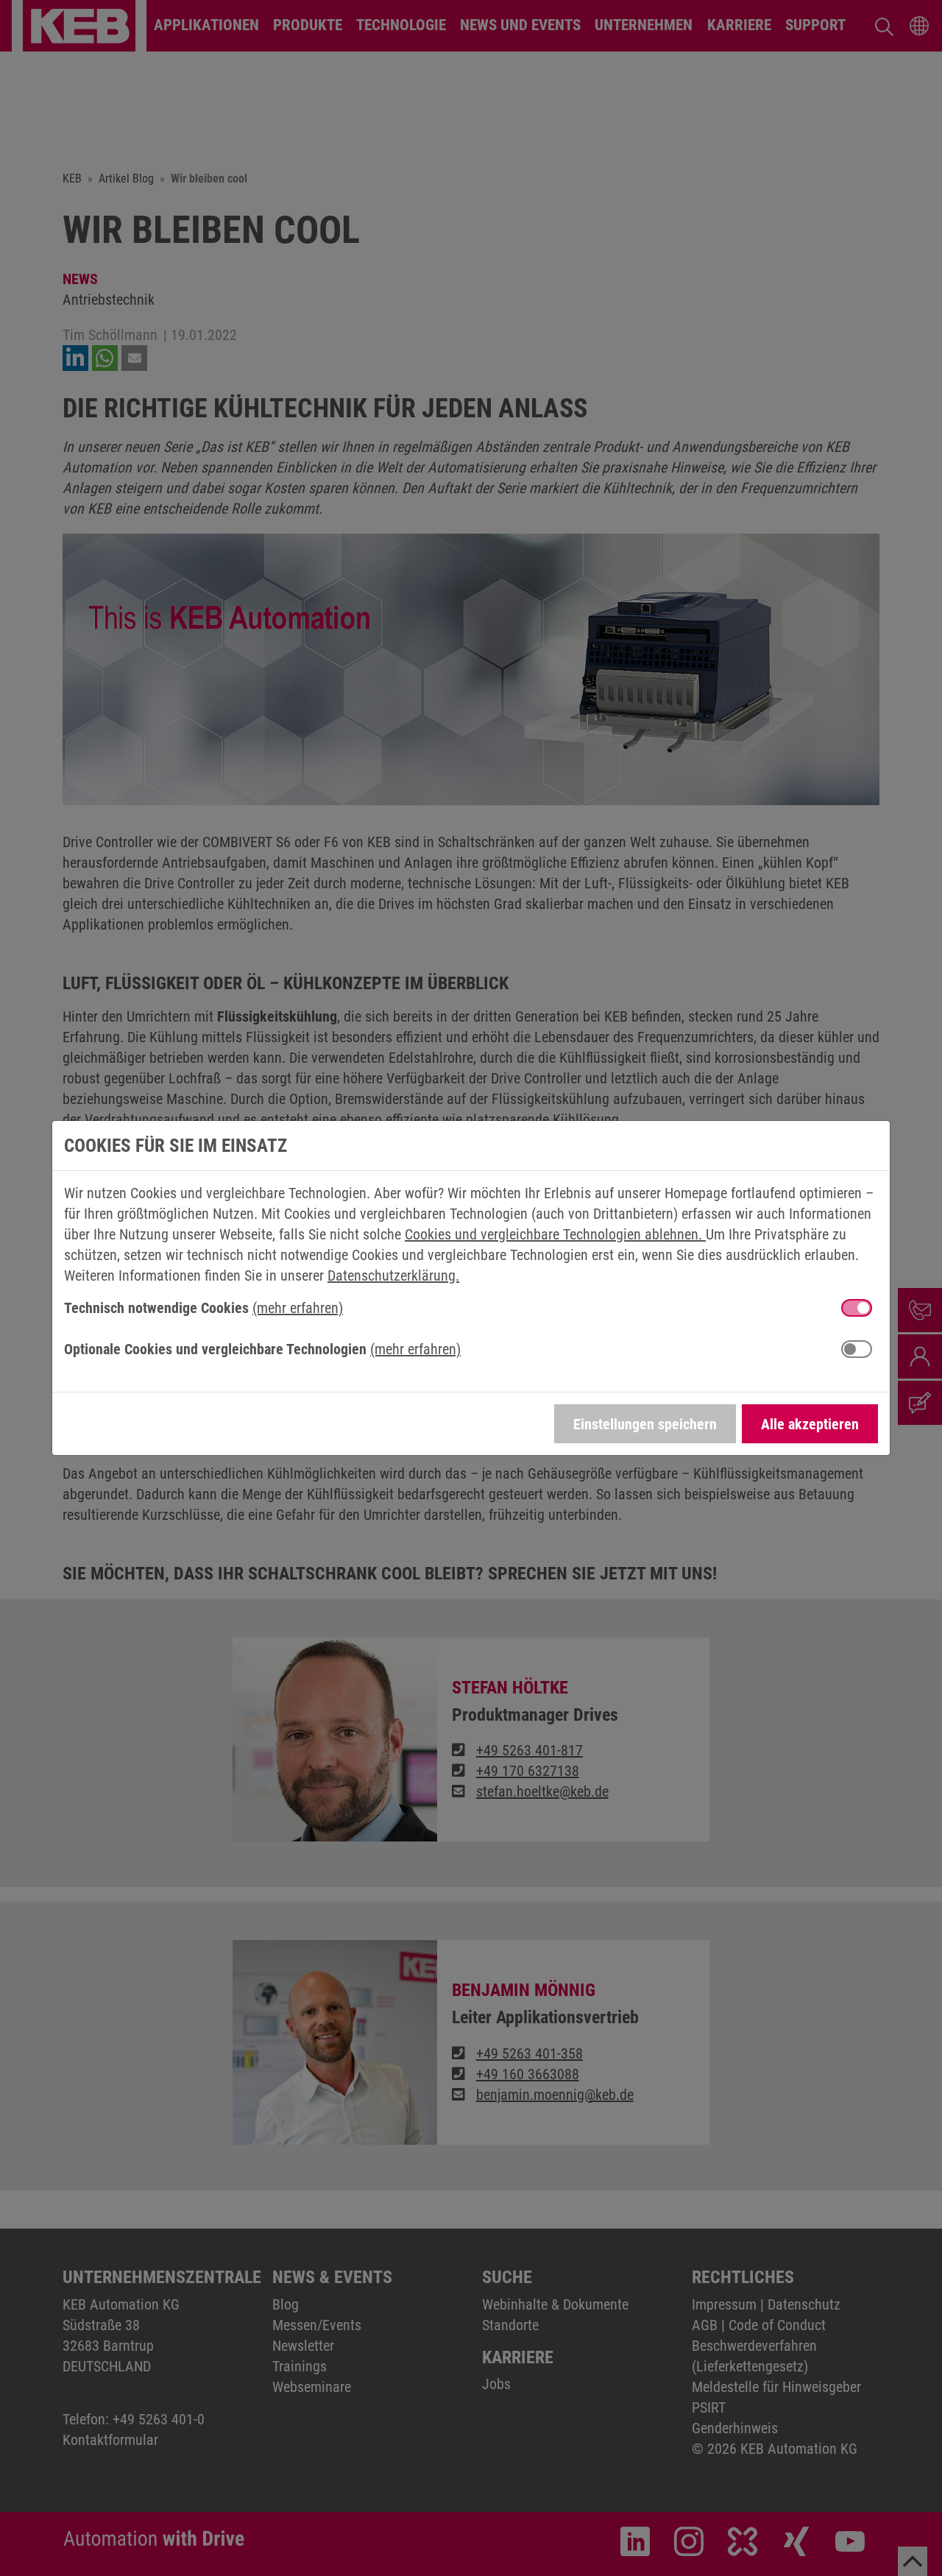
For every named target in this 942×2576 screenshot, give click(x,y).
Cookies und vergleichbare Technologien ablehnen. (555, 1234)
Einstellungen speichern (645, 1424)
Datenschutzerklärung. (393, 1275)
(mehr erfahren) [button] (298, 1308)
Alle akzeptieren (810, 1424)
